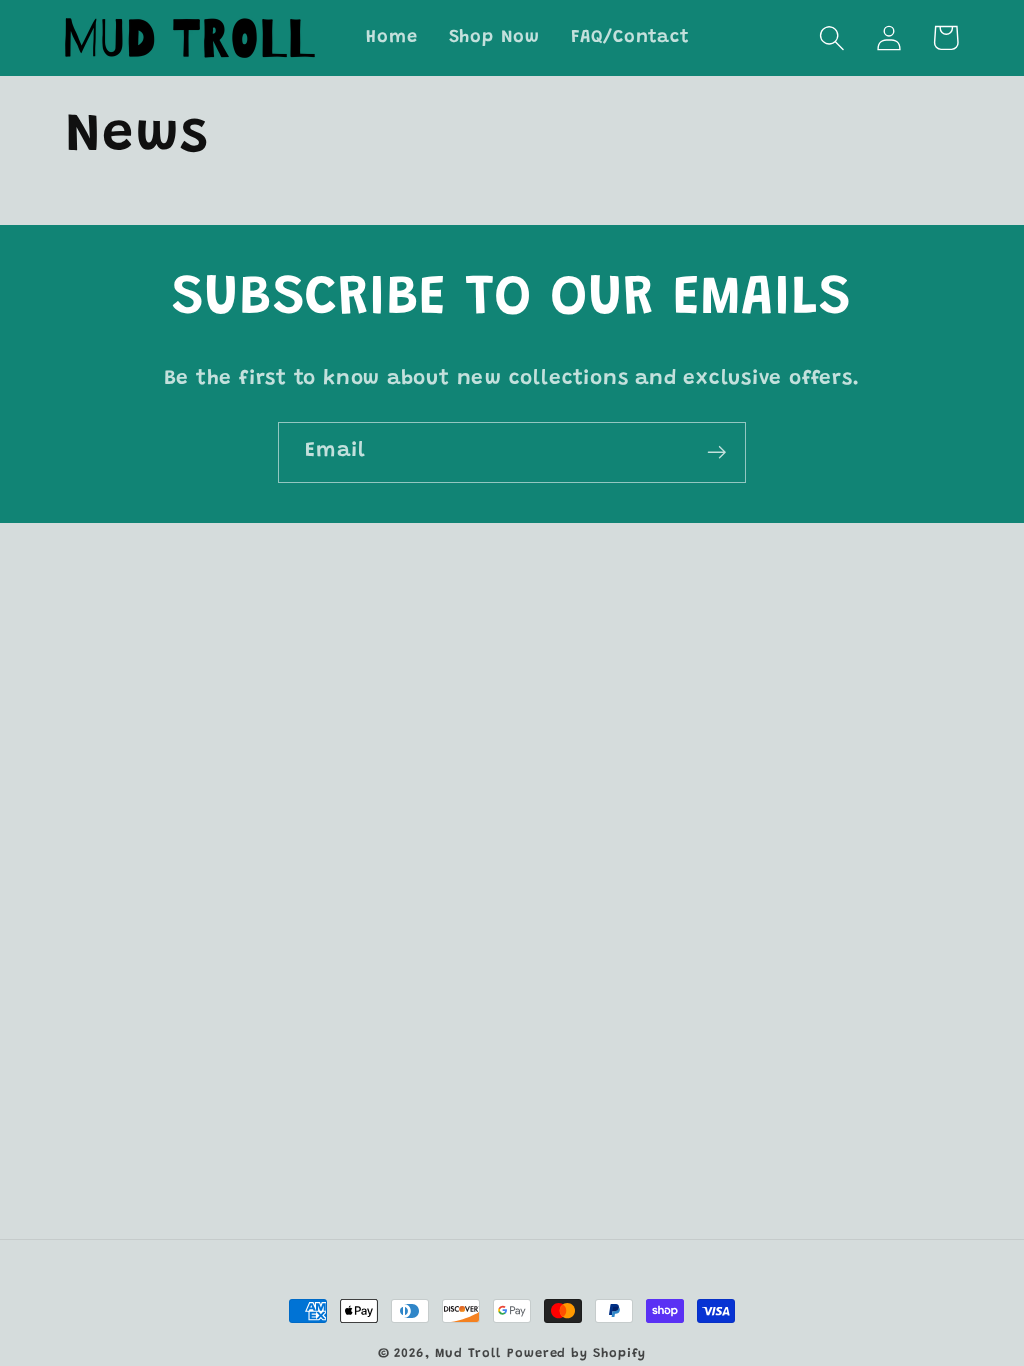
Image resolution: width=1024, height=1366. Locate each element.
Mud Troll (468, 1353)
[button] (831, 37)
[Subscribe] (716, 452)
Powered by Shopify (576, 1353)
